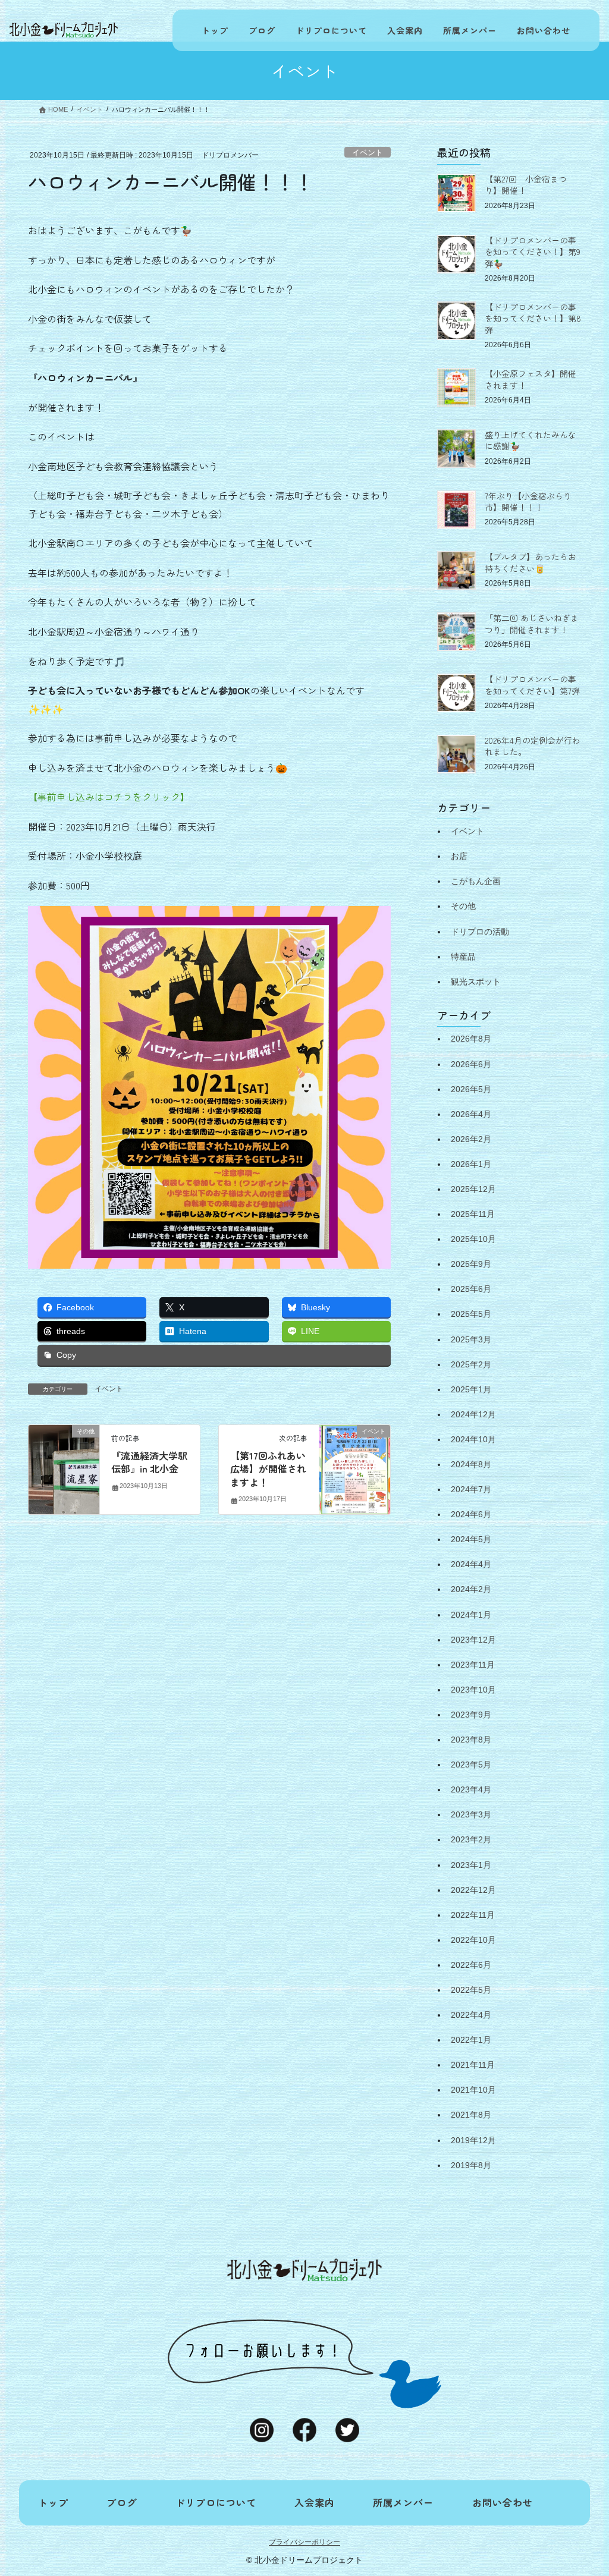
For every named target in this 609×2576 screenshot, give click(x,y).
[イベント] (355, 1469)
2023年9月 (471, 1715)
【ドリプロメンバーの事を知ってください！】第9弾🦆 (533, 252)
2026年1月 (471, 1164)
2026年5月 (471, 1089)
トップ (215, 30)
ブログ (262, 30)
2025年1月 (471, 1389)
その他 (463, 906)
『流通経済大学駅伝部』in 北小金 (149, 1462)
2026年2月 (471, 1139)
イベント (368, 152)
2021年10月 (473, 2090)
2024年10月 (473, 1439)
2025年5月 (471, 1314)
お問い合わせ (544, 30)
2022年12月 (473, 1890)
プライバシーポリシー (304, 2542)
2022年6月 (471, 1965)
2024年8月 (471, 1464)
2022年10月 (473, 1940)
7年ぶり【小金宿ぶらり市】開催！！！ (528, 502)
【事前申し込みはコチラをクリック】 (109, 797)
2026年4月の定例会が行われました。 (533, 746)
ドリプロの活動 (480, 932)
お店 (459, 856)
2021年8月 (471, 2115)
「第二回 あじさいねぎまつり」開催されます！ (532, 624)
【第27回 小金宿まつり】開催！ (526, 185)
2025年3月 (471, 1339)
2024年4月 (471, 1564)
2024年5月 (471, 1539)
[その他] (64, 1469)
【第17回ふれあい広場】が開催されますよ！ (268, 1469)
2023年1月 (471, 1865)
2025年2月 (471, 1364)
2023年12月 (473, 1640)
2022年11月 (473, 1915)
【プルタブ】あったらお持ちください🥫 (530, 562)
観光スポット (476, 982)
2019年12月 (473, 2140)
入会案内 (405, 30)
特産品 (463, 957)
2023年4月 (471, 1789)
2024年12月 (473, 1414)
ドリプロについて (331, 30)
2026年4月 (471, 1114)
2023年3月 (471, 1814)
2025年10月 (473, 1239)
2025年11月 (473, 1214)
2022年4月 (471, 2015)
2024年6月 (471, 1514)
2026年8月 (471, 1039)
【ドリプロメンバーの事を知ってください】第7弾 (532, 685)
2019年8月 (471, 2165)
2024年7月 (471, 1489)
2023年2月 (471, 1839)
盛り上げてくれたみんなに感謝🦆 (530, 441)
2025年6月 (471, 1289)
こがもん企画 (476, 881)
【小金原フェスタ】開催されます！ (530, 379)
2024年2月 (471, 1589)
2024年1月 (471, 1615)
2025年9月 (471, 1264)
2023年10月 (473, 1690)
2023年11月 (473, 1665)
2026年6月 (471, 1064)
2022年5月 (471, 1990)
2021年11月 (473, 2065)
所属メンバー (470, 30)
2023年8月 (471, 1740)
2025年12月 (473, 1189)
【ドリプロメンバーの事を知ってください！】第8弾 (533, 318)
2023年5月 (471, 1764)
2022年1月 (471, 2040)
